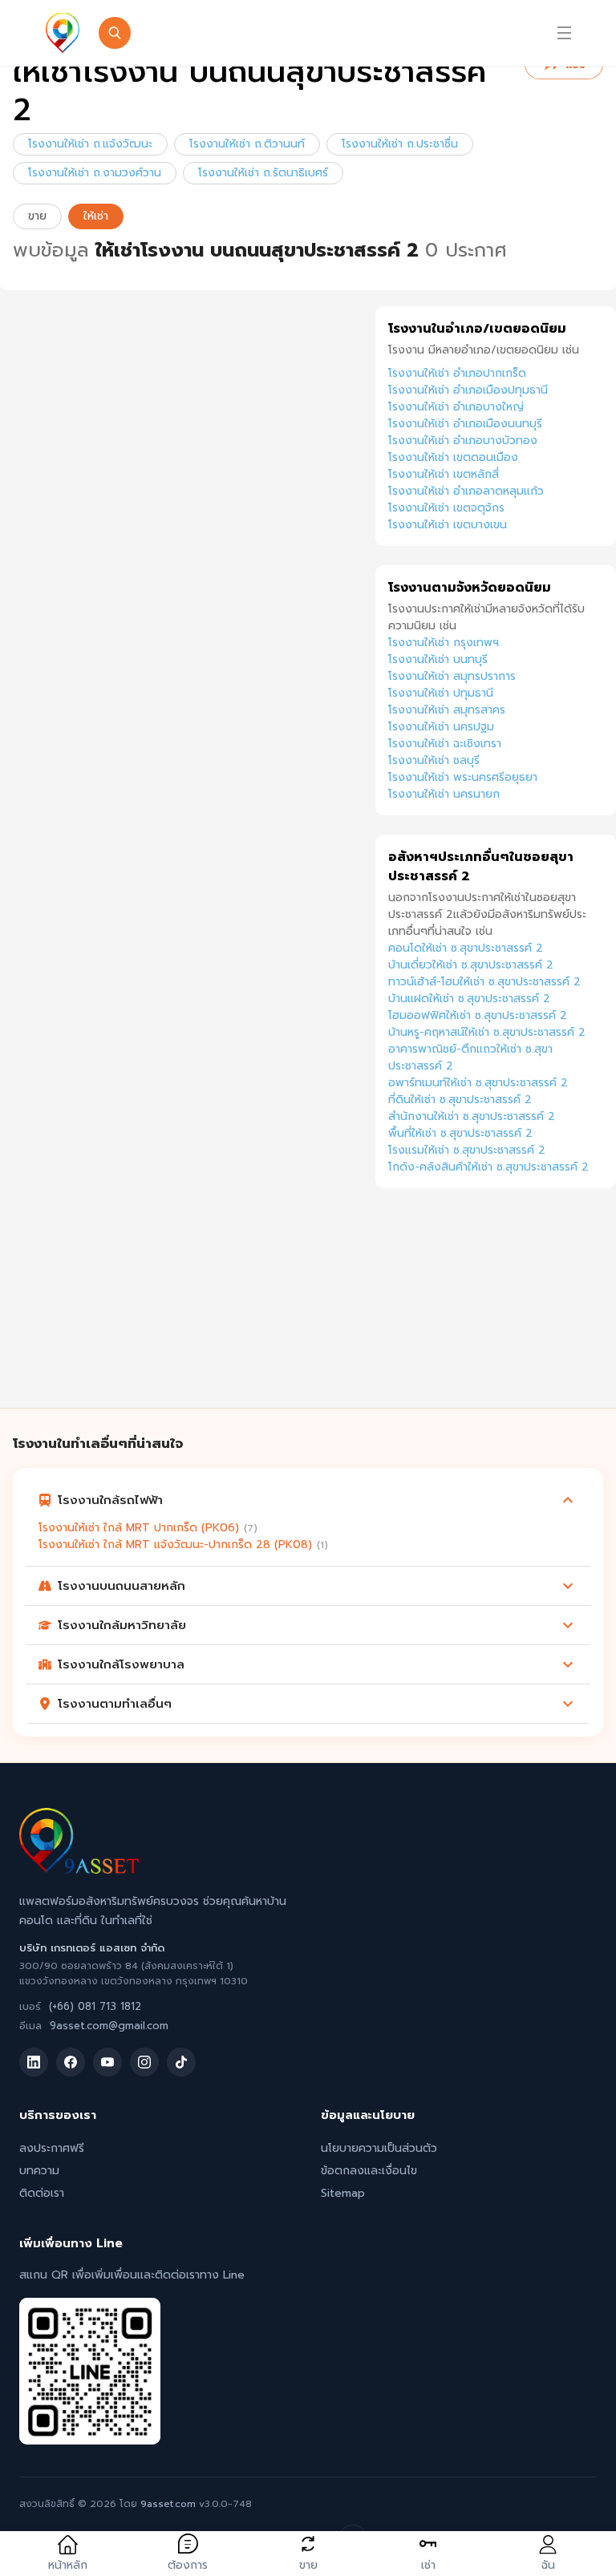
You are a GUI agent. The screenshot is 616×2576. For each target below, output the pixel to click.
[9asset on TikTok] (181, 2062)
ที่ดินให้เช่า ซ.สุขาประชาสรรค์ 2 (460, 1100)
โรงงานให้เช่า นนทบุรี (438, 659)
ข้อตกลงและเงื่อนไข (369, 2171)
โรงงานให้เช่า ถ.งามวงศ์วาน (95, 173)
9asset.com (168, 2504)
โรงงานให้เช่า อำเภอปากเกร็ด (457, 373)
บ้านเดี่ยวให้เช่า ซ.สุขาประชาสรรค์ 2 (471, 965)
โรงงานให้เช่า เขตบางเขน (448, 525)
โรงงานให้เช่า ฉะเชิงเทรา (445, 744)
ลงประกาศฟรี (52, 2148)
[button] (308, 1500)
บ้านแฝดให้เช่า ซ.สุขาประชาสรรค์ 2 (469, 999)
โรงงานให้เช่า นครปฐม (441, 727)
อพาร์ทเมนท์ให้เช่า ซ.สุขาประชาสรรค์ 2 (478, 1083)
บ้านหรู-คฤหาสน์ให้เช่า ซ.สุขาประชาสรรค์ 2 (487, 1032)
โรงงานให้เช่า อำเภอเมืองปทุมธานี (468, 390)
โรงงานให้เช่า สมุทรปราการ (452, 676)
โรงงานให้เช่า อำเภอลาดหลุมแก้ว (466, 491)
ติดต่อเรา (42, 2193)
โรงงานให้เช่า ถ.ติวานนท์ (247, 144)
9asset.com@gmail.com (109, 2026)
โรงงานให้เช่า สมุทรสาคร (447, 710)
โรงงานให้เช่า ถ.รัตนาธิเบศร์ (263, 173)
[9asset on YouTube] (107, 2062)
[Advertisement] (496, 1316)
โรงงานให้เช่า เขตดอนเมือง (453, 457)
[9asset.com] (79, 1870)
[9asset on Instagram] (144, 2062)
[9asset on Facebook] (71, 2062)
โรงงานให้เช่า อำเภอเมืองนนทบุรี (465, 424)
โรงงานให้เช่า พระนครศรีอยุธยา (463, 777)
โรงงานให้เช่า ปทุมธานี (441, 693)
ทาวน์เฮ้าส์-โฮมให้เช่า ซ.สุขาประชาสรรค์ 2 (484, 982)
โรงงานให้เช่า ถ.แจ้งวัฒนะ (90, 144)
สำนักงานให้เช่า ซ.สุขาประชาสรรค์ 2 (472, 1116)
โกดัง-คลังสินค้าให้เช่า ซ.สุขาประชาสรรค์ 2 (488, 1167)
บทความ (39, 2171)
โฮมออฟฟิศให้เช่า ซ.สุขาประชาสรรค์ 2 (478, 1015)
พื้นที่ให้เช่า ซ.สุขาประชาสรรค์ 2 (460, 1133)
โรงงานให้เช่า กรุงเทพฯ (444, 643)
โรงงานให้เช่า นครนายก (444, 794)
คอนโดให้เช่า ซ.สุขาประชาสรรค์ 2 (466, 948)
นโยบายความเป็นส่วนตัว (379, 2148)
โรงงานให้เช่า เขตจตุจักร (446, 508)
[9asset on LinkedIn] (34, 2062)
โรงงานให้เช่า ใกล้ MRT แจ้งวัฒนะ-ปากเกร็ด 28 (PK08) (175, 1545)
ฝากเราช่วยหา (344, 33)
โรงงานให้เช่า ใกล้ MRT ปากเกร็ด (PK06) (139, 1528)
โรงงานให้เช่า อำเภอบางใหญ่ (456, 407)
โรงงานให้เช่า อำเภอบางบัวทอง (463, 441)
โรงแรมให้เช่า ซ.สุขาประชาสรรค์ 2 (467, 1150)
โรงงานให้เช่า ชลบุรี (434, 760)
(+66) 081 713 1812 (95, 2006)
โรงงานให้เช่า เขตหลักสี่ (444, 474)
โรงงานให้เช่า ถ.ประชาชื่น (400, 144)
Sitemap (343, 2193)
